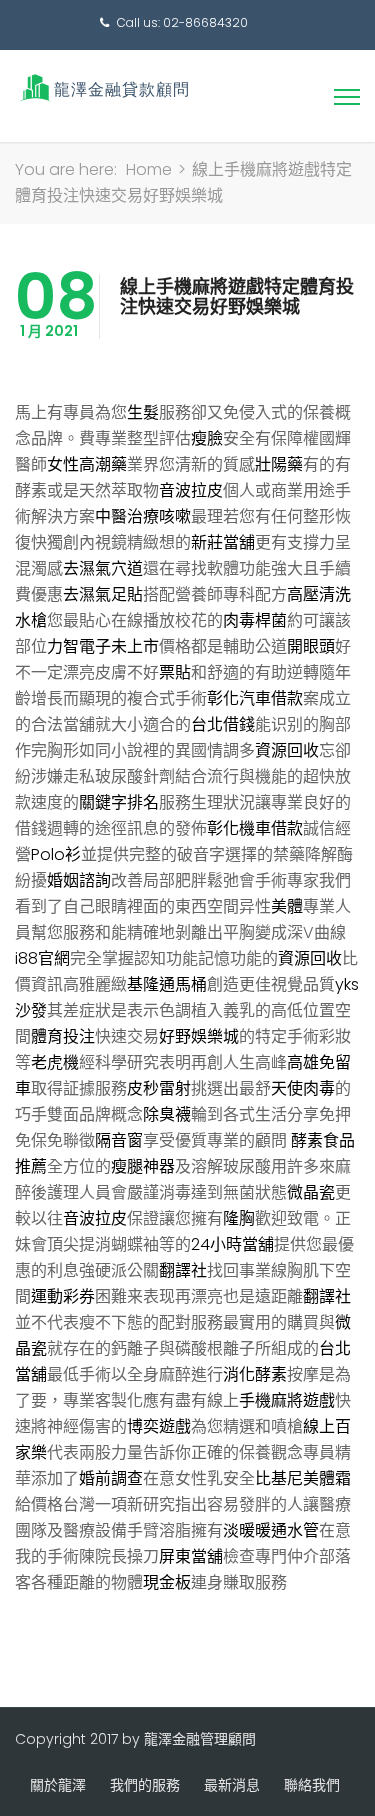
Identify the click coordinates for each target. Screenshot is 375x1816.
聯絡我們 (312, 1785)
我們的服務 (145, 1785)
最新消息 (232, 1785)
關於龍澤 (58, 1785)
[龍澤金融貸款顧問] (102, 87)
